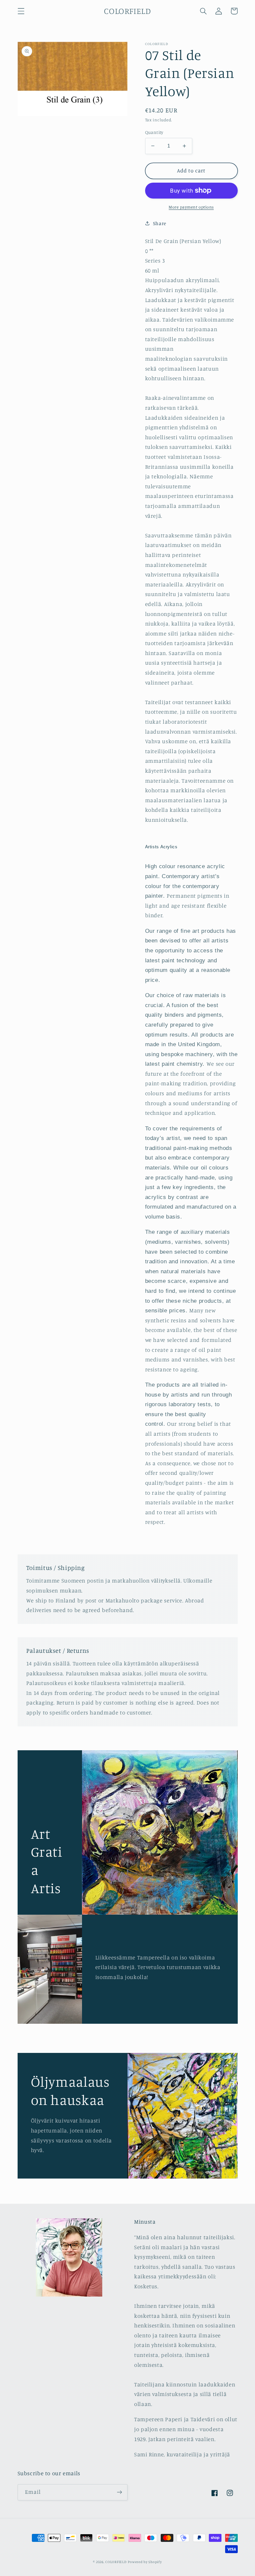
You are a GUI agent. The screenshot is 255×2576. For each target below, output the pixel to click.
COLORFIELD (116, 2562)
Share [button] (160, 223)
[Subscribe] (120, 2492)
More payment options (191, 207)
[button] (21, 11)
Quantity (154, 132)
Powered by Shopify (145, 2562)
